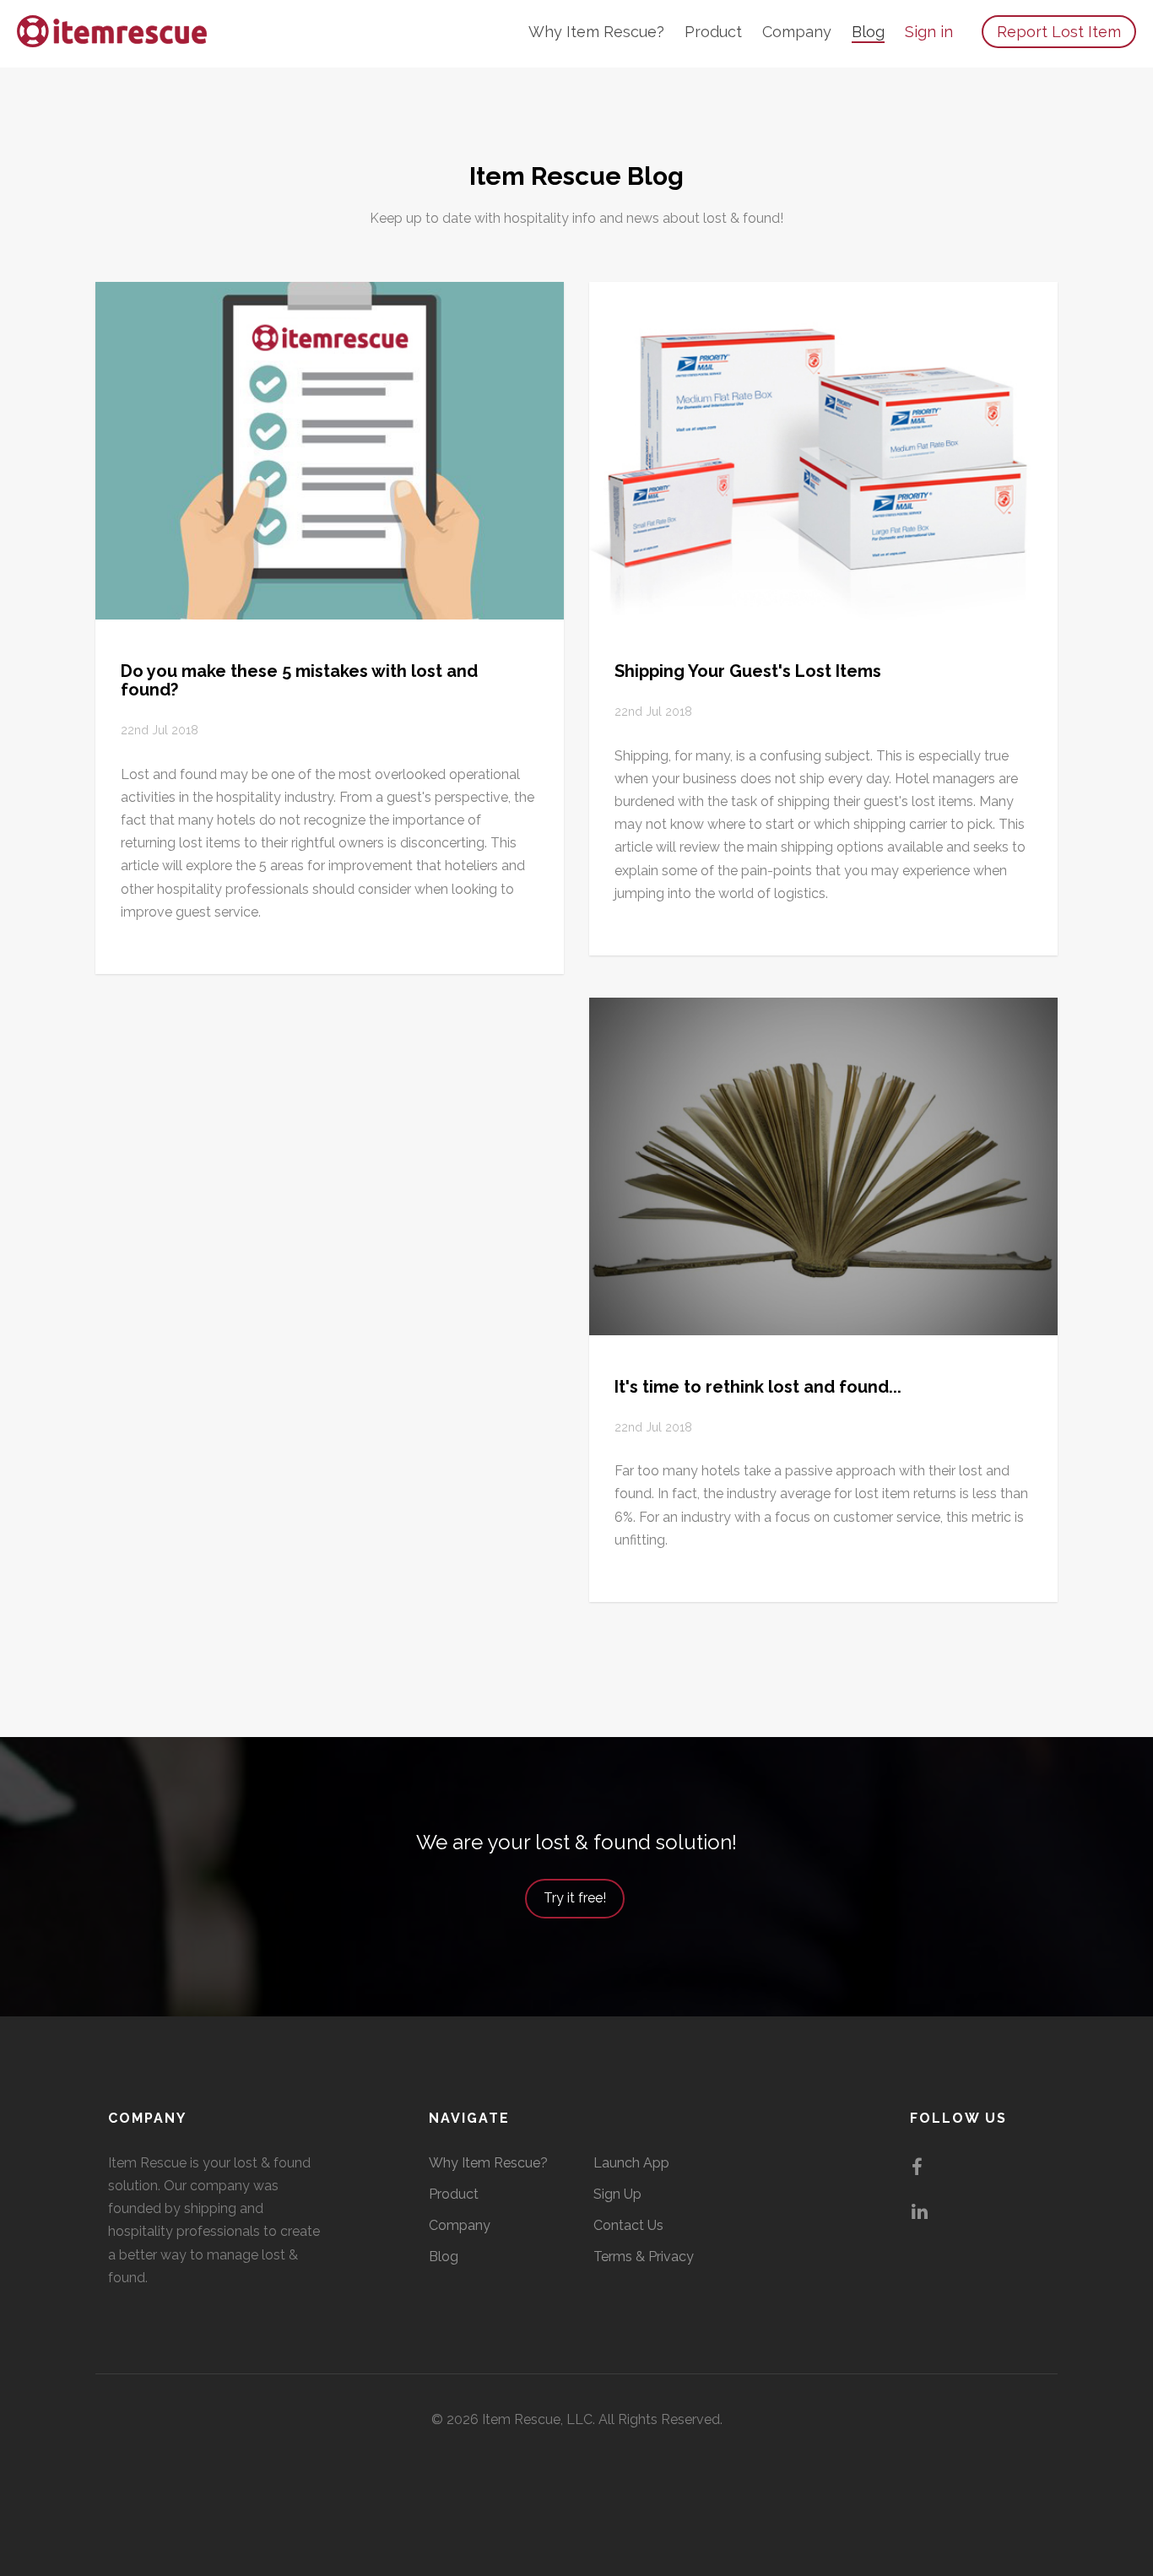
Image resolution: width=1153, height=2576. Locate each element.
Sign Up (617, 2194)
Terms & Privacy (644, 2257)
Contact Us (628, 2225)
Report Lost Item (1059, 32)
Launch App (631, 2163)
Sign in (929, 32)
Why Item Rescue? (596, 32)
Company (797, 32)
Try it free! (575, 1898)
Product (713, 32)
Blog (868, 32)
